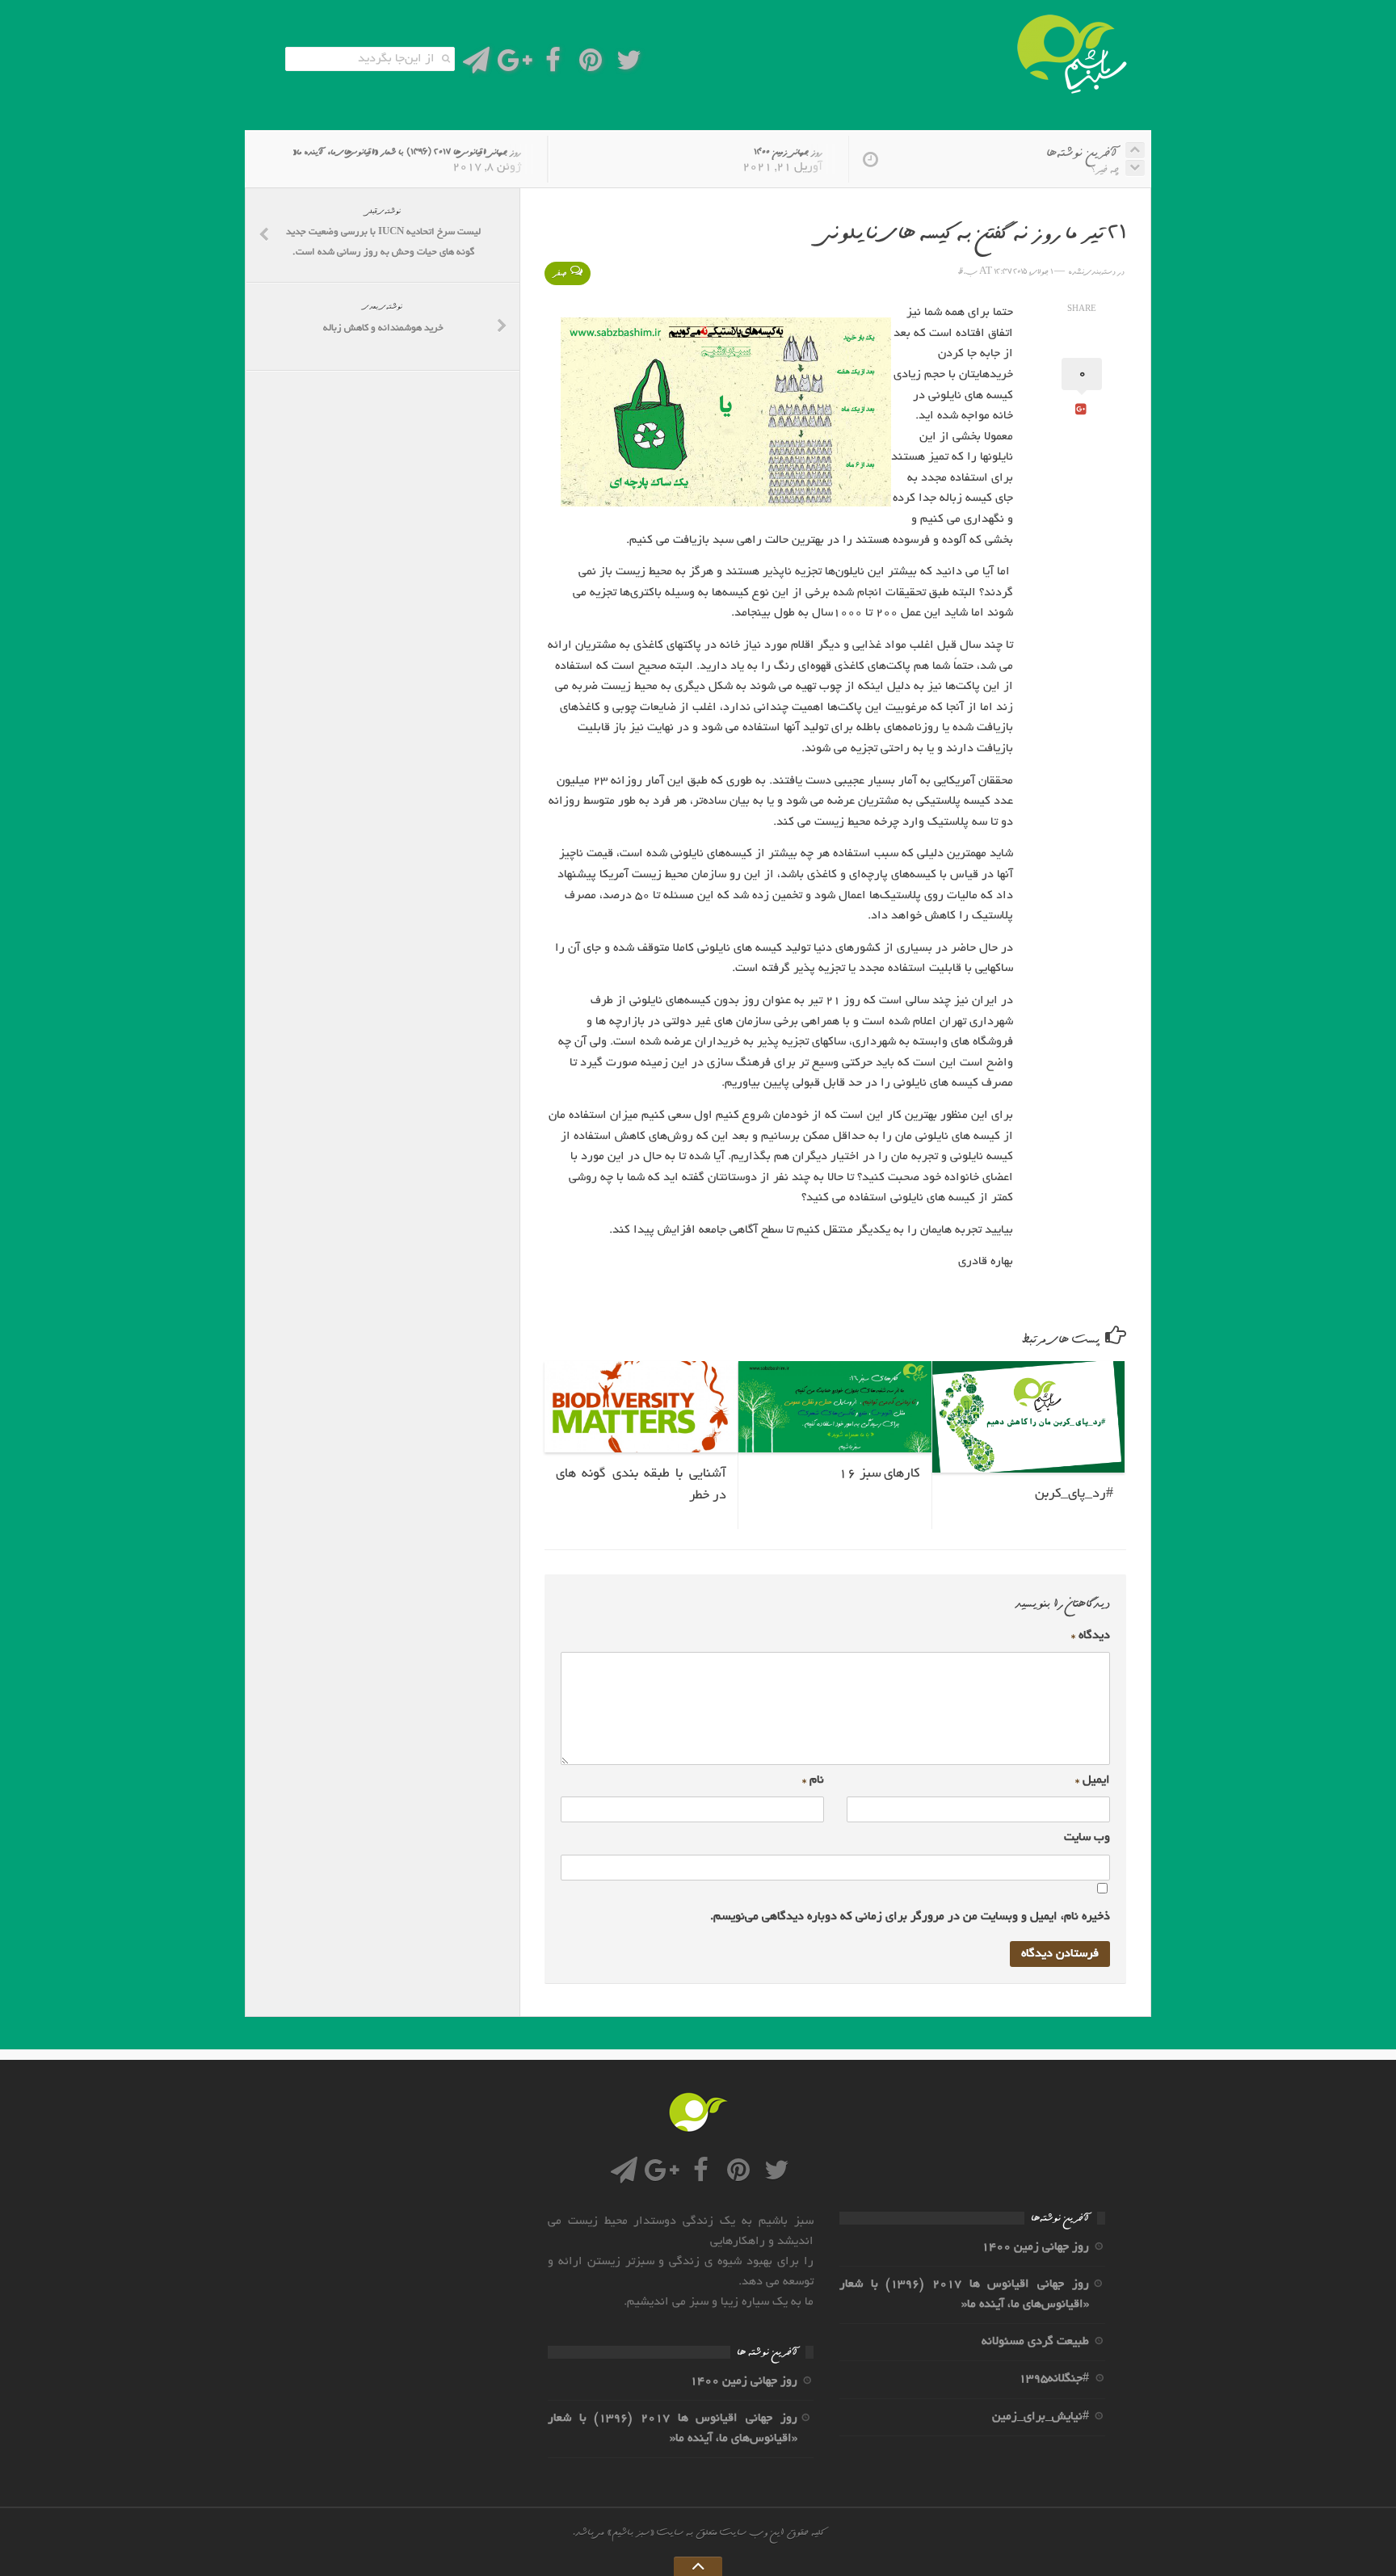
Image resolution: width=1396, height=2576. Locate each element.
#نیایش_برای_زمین (1041, 2417)
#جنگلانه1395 (1054, 2379)
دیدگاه (1091, 1636)
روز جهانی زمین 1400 (788, 152)
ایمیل (1093, 1780)
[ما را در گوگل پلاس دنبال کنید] (514, 65)
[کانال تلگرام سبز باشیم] (476, 65)
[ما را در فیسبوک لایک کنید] (553, 65)
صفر (559, 273)
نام (813, 1780)
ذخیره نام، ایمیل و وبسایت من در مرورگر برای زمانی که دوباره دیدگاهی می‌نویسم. (910, 1917)
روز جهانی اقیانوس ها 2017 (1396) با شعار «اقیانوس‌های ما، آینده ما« (407, 152)
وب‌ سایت (1087, 1838)
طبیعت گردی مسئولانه (1035, 2342)
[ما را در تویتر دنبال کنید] (629, 65)
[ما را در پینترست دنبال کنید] (591, 65)
